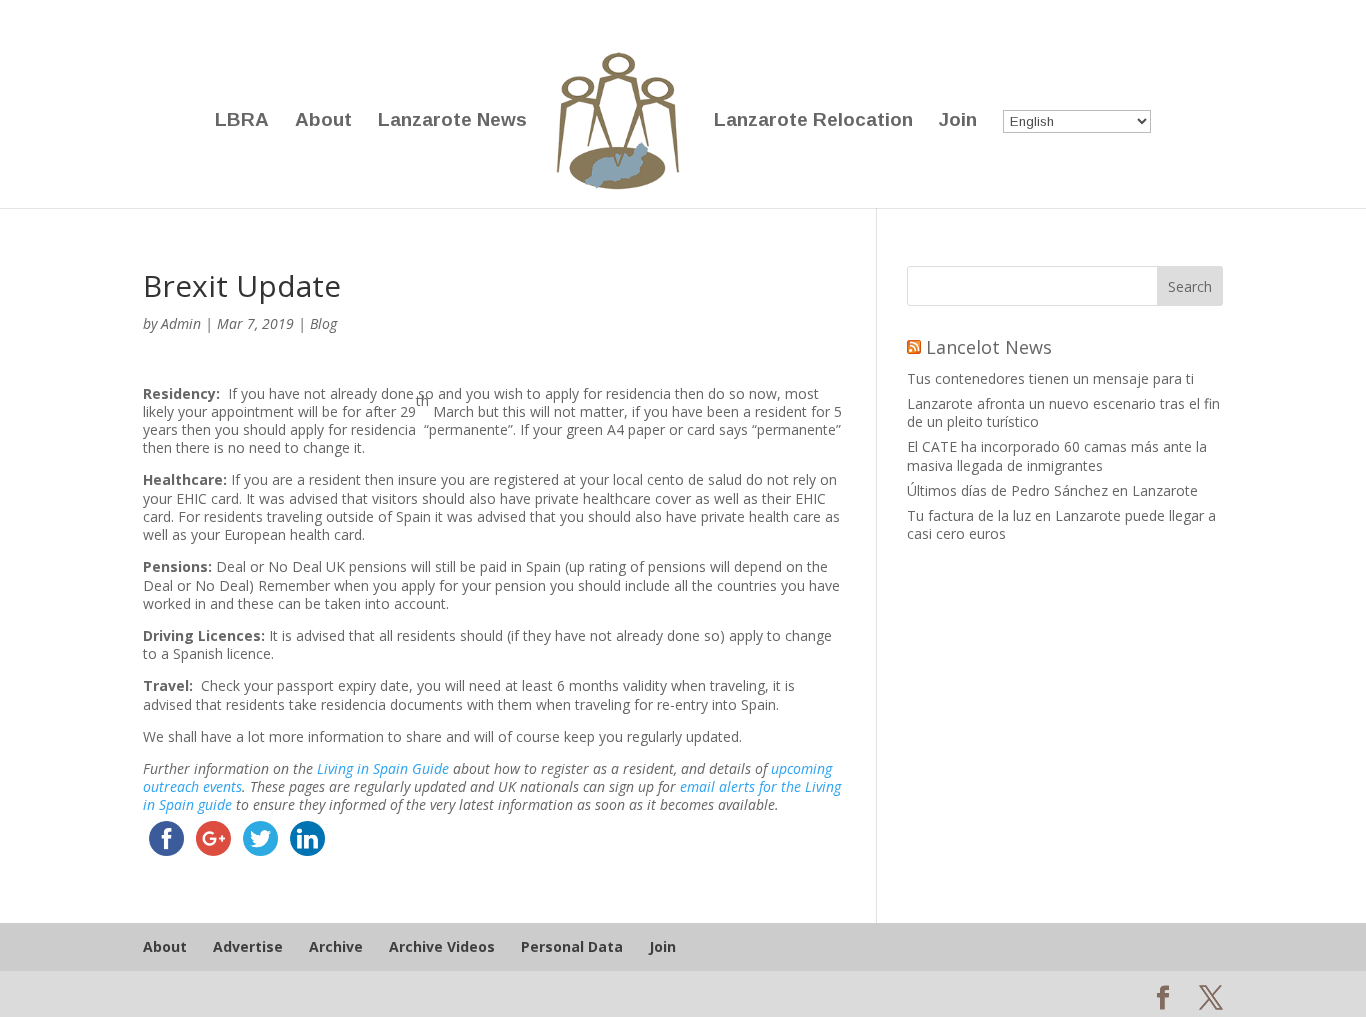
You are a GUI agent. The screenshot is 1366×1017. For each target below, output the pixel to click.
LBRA (242, 121)
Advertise (248, 946)
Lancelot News (989, 347)
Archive (336, 946)
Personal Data (572, 946)
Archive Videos (442, 946)
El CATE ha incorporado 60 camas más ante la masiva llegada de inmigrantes (1057, 455)
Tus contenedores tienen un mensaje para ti (1050, 378)
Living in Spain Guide (383, 768)
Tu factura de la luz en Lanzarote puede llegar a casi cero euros (1061, 524)
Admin (181, 323)
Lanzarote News (452, 121)
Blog (323, 323)
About (323, 121)
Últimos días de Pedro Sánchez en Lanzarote (1052, 490)
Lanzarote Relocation (813, 121)
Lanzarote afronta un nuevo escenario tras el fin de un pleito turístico (1063, 412)
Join (958, 121)
